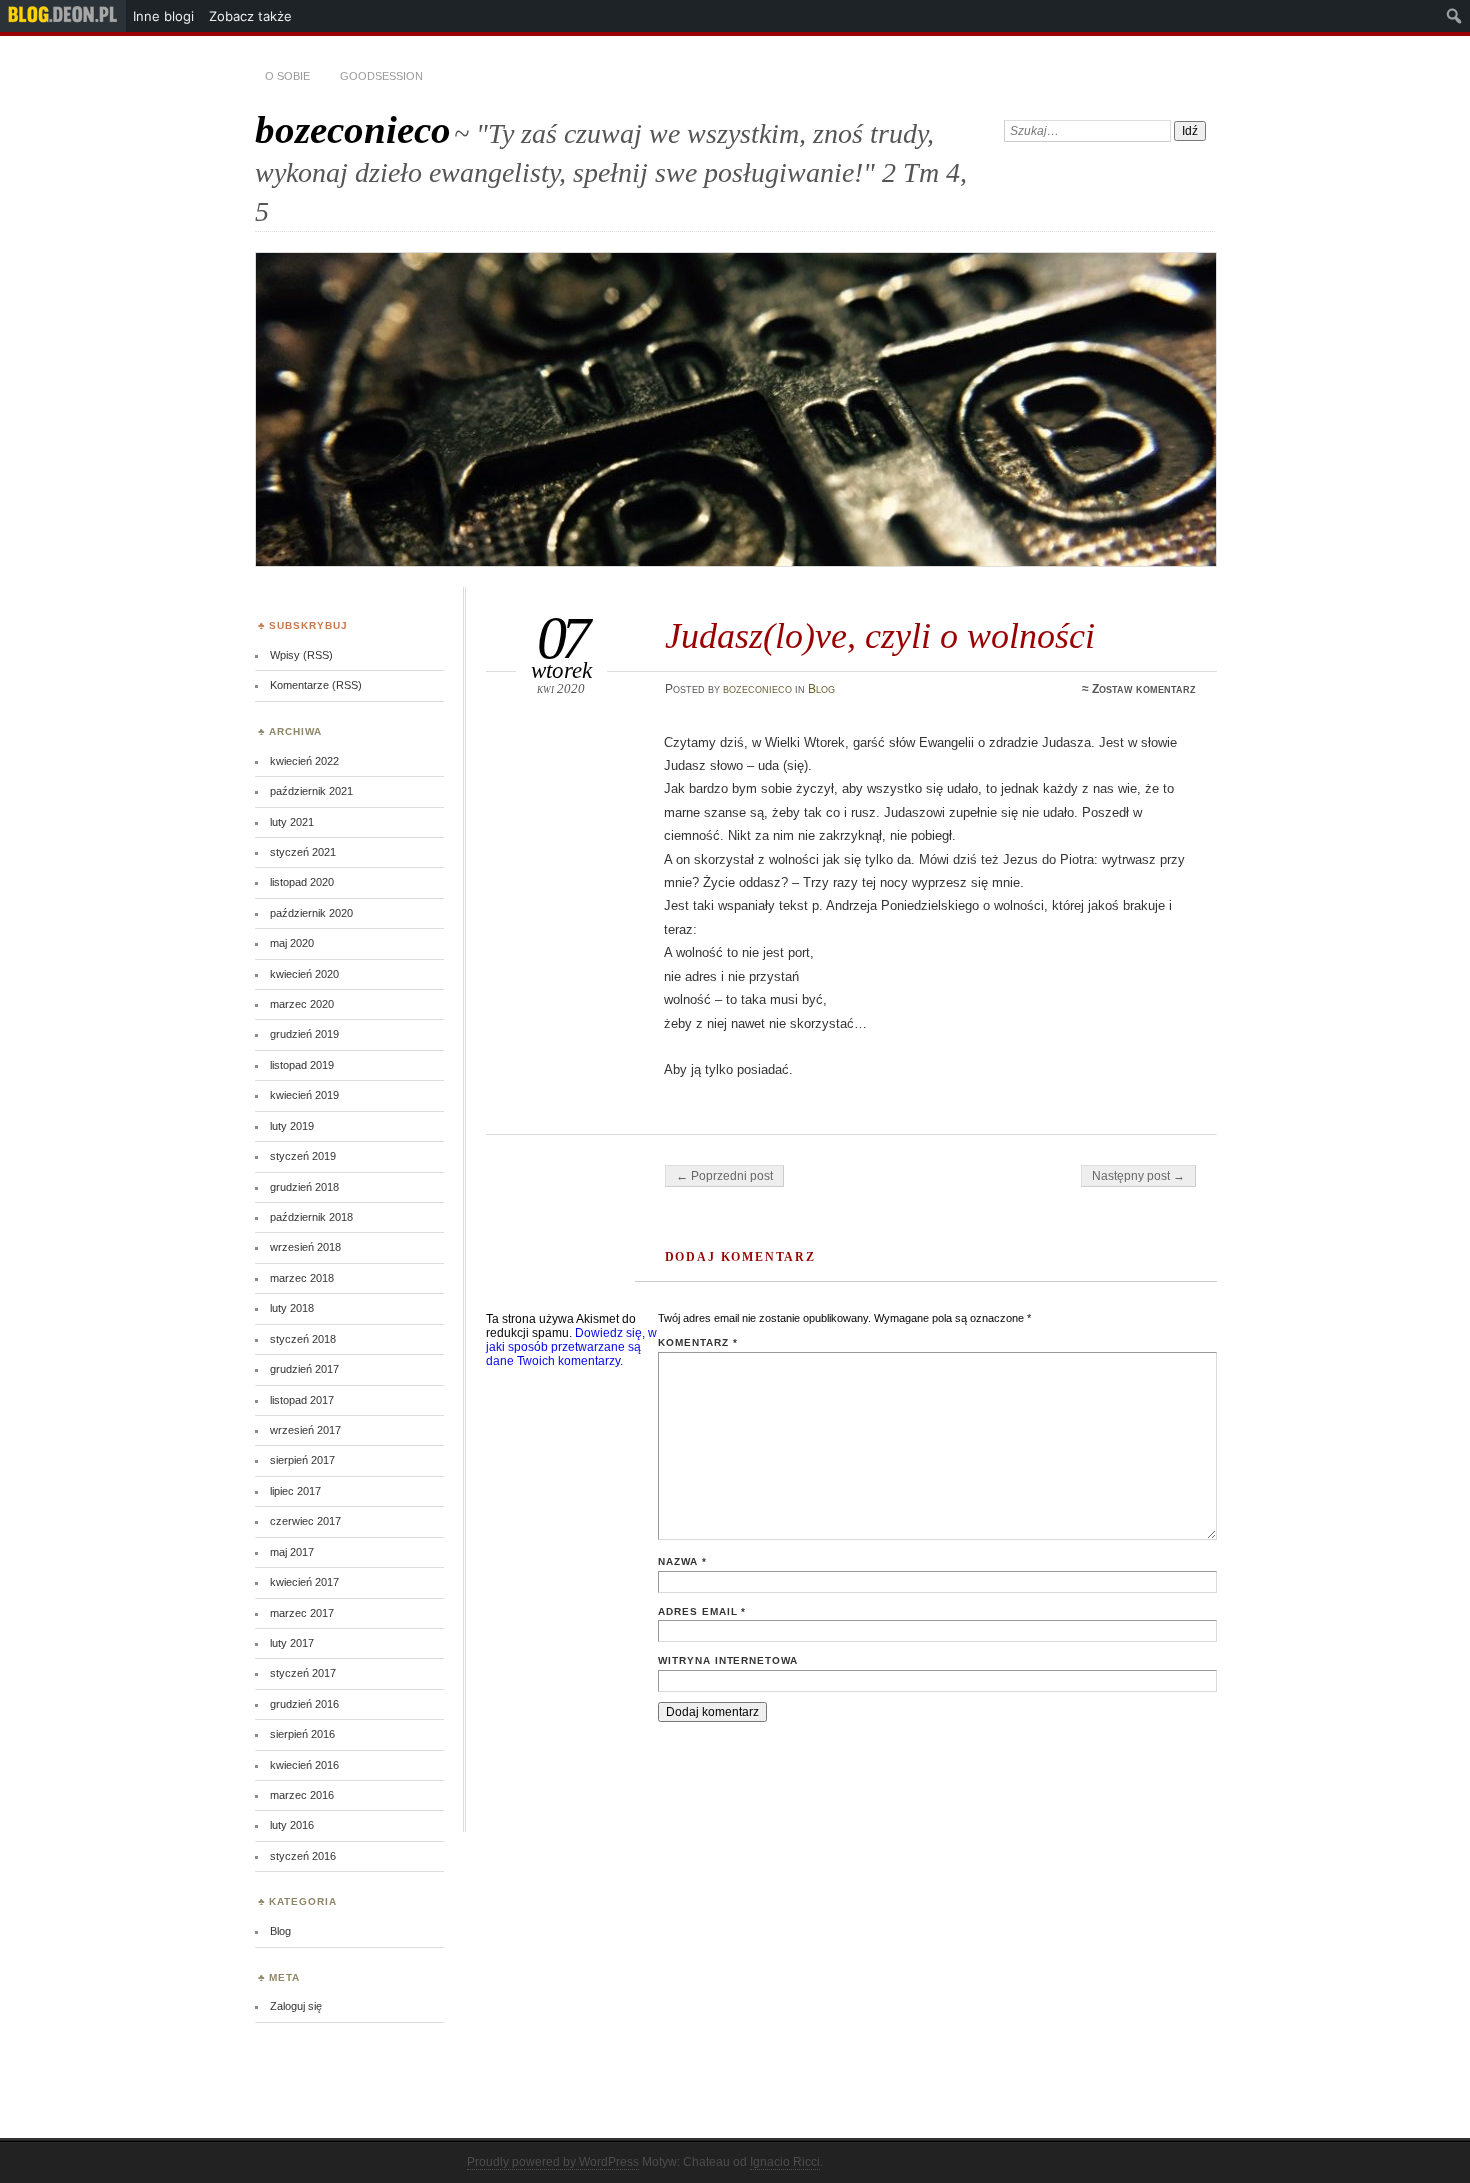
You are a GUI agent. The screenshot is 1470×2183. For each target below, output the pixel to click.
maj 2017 (292, 1552)
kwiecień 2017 (304, 1582)
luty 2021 (292, 822)
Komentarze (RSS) (316, 685)
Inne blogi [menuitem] (163, 16)
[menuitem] (63, 16)
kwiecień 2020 (304, 974)
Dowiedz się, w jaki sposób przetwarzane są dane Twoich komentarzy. (571, 1347)
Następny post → (1138, 1176)
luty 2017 (292, 1643)
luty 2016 (292, 1825)
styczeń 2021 (303, 852)
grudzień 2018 (304, 1187)
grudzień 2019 (304, 1034)
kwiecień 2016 (304, 1765)
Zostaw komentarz (1144, 689)
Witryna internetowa (728, 1660)
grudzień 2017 (304, 1369)
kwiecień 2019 (304, 1095)
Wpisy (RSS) (301, 655)
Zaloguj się (296, 2006)
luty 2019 (292, 1126)
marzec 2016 (302, 1795)
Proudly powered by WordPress (553, 2162)
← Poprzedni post (724, 1176)
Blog (821, 689)
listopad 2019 (302, 1065)
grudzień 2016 (304, 1704)
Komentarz (698, 1342)
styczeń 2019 (303, 1156)
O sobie (287, 76)
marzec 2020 (302, 1004)
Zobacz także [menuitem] (250, 16)
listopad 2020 (302, 882)
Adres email (702, 1611)
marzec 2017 (302, 1613)
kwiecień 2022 (304, 761)
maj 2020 (292, 943)
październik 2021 (311, 791)
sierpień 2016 (302, 1734)
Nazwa (682, 1561)
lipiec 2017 (295, 1491)
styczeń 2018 (303, 1339)
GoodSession (381, 76)
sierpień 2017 (302, 1460)
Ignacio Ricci (785, 2162)
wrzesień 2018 (305, 1247)
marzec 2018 (302, 1278)
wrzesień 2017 (305, 1430)
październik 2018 (311, 1217)
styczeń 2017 (303, 1673)
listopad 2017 (302, 1400)
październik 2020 (311, 913)
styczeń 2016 (303, 1856)
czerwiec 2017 (305, 1521)
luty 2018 (292, 1308)
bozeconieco (353, 129)
